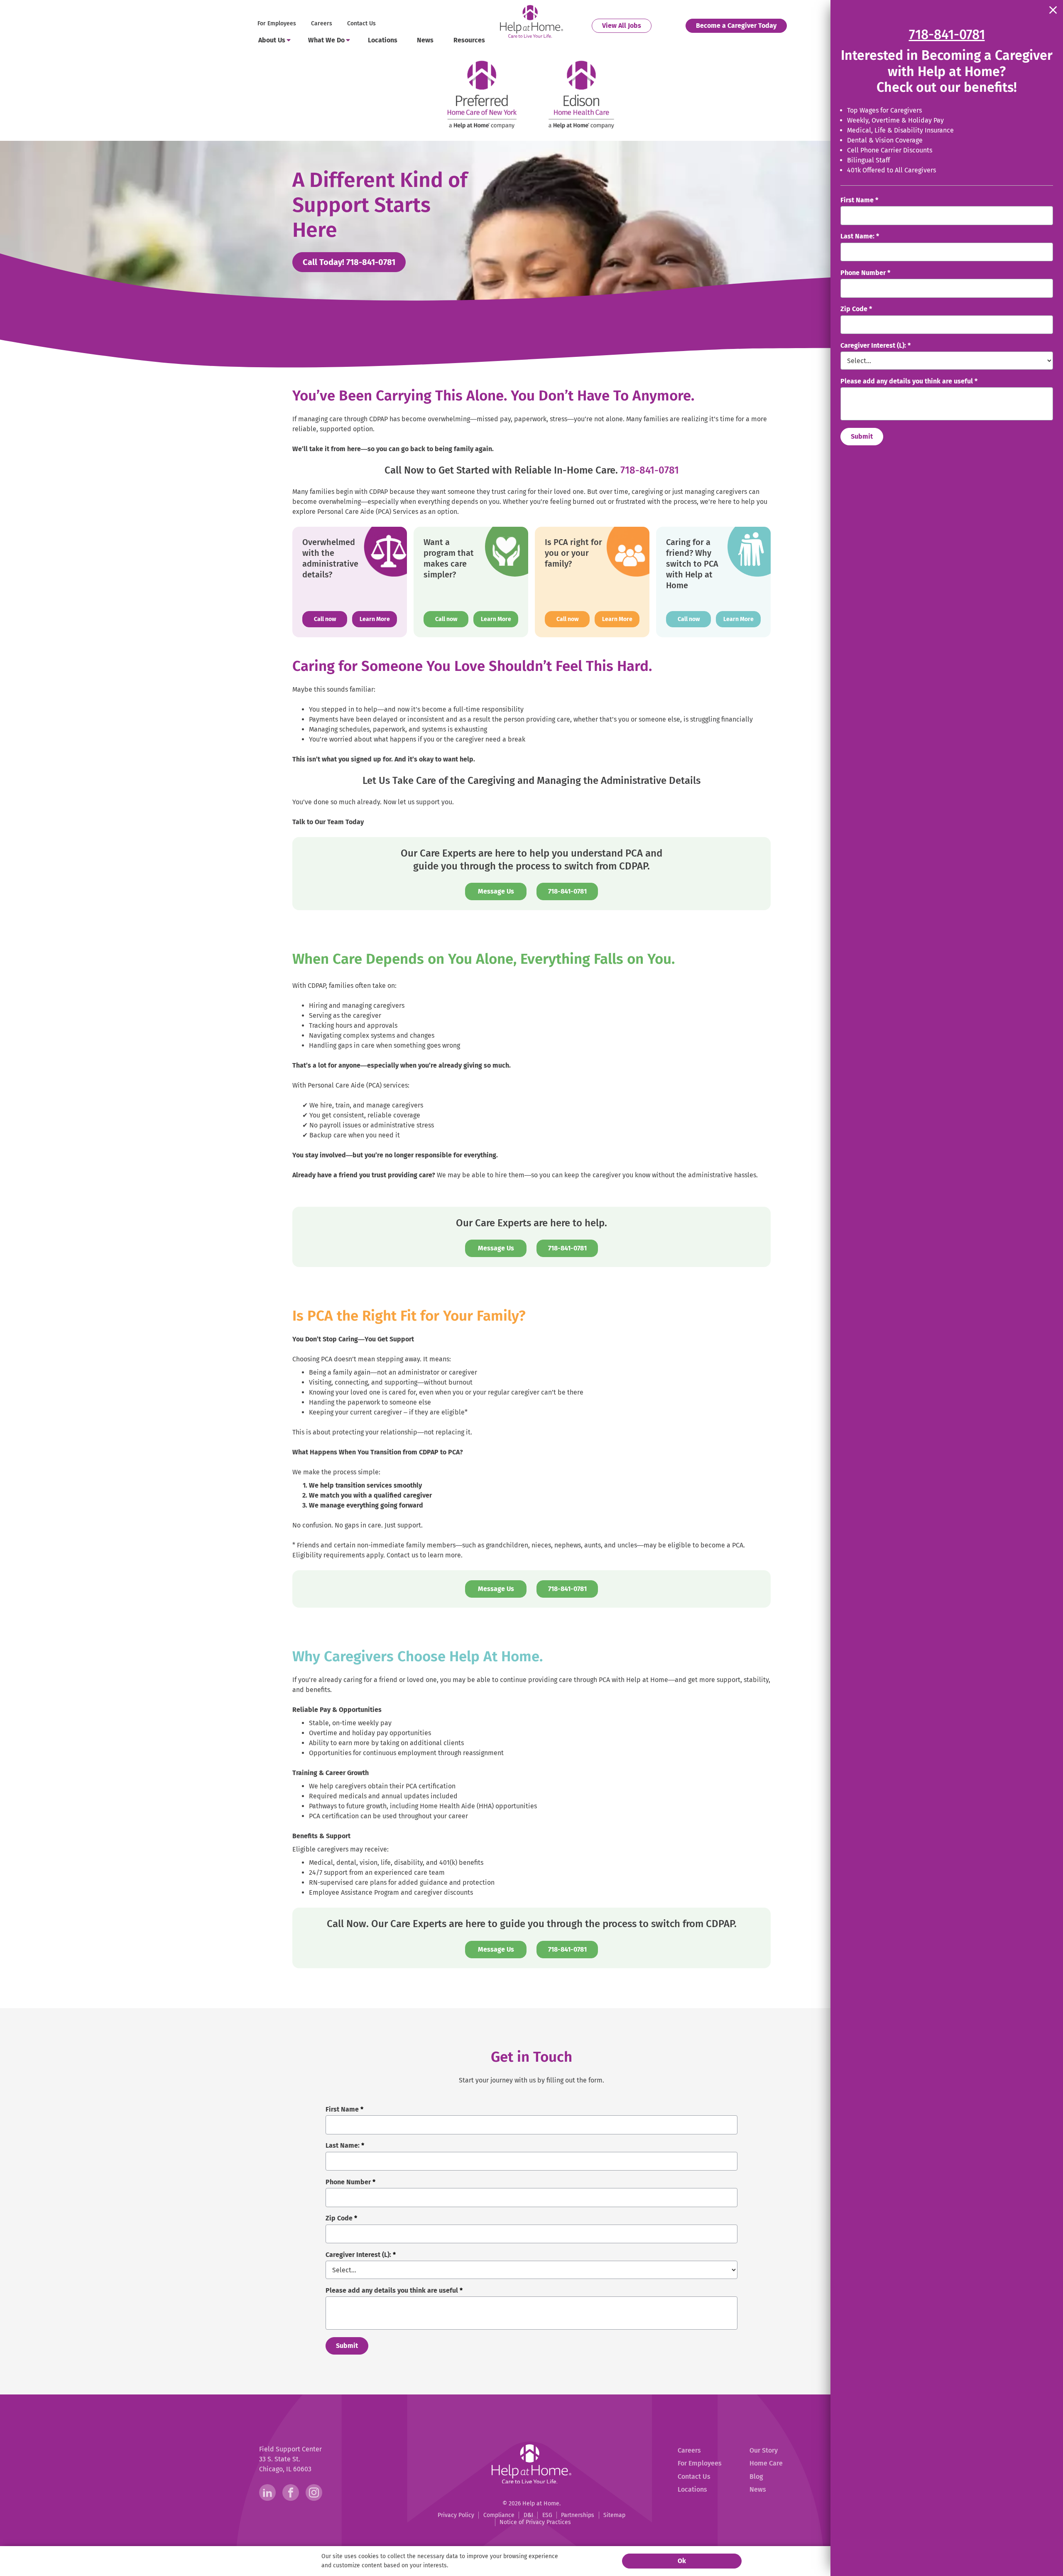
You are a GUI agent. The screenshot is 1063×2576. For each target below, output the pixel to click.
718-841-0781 (650, 470)
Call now (331, 619)
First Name (859, 200)
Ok (682, 2561)
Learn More (375, 619)
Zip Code (856, 309)
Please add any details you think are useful (909, 381)
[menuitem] (278, 24)
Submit (862, 436)
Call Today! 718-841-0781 (354, 262)
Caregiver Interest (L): (876, 345)
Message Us (496, 891)
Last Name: (860, 236)
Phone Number (865, 273)
